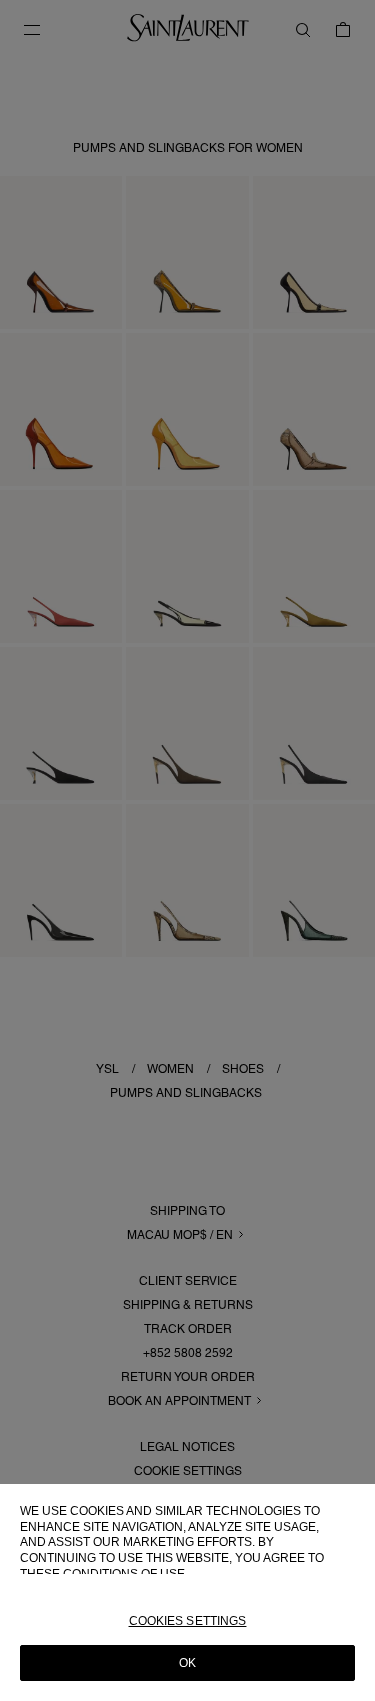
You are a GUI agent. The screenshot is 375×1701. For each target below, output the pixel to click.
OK (187, 1663)
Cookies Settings (188, 1621)
